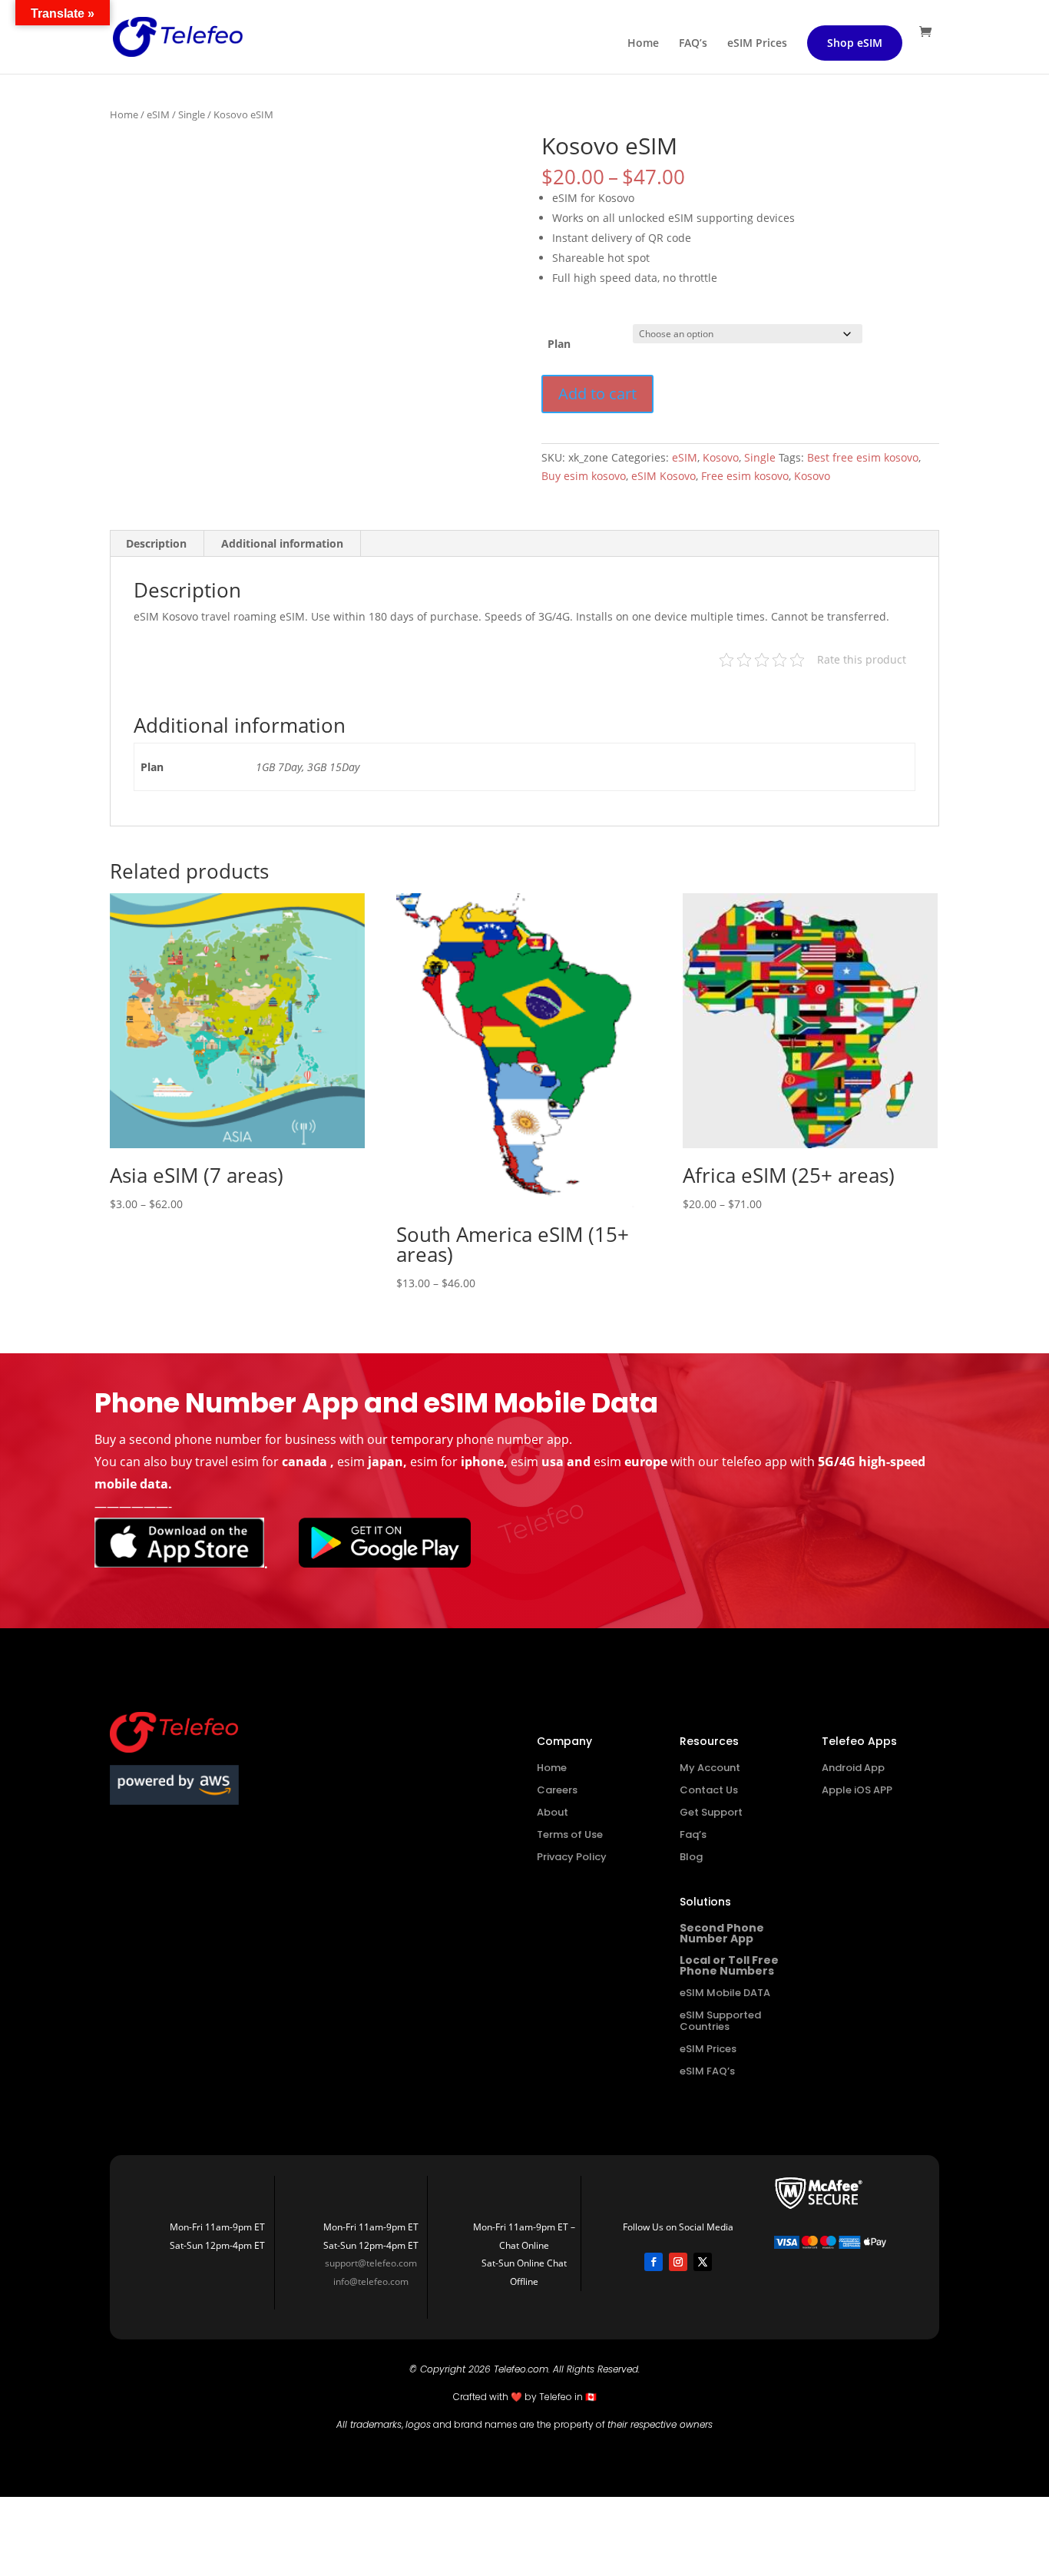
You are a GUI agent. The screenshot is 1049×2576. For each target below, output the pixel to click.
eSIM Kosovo (663, 476)
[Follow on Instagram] (678, 2262)
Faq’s (693, 1834)
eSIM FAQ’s (707, 2071)
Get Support (711, 1812)
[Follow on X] (703, 2262)
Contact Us (709, 1790)
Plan (559, 344)
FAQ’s (693, 44)
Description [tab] (156, 543)
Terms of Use (570, 1834)
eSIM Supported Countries (720, 2021)
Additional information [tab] (282, 543)
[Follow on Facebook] (654, 2262)
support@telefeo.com (371, 2263)
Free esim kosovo (745, 476)
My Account (710, 1768)
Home (643, 44)
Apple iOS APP (857, 1790)
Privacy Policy (572, 1857)
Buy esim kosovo (584, 476)
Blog (691, 1857)
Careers (557, 1790)
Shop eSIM (855, 43)
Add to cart (597, 394)
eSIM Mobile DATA (725, 1993)
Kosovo (721, 457)
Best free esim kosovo (863, 457)
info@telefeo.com (371, 2281)
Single (192, 114)
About (553, 1812)
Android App (853, 1768)
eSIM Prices (757, 44)
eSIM (158, 114)
